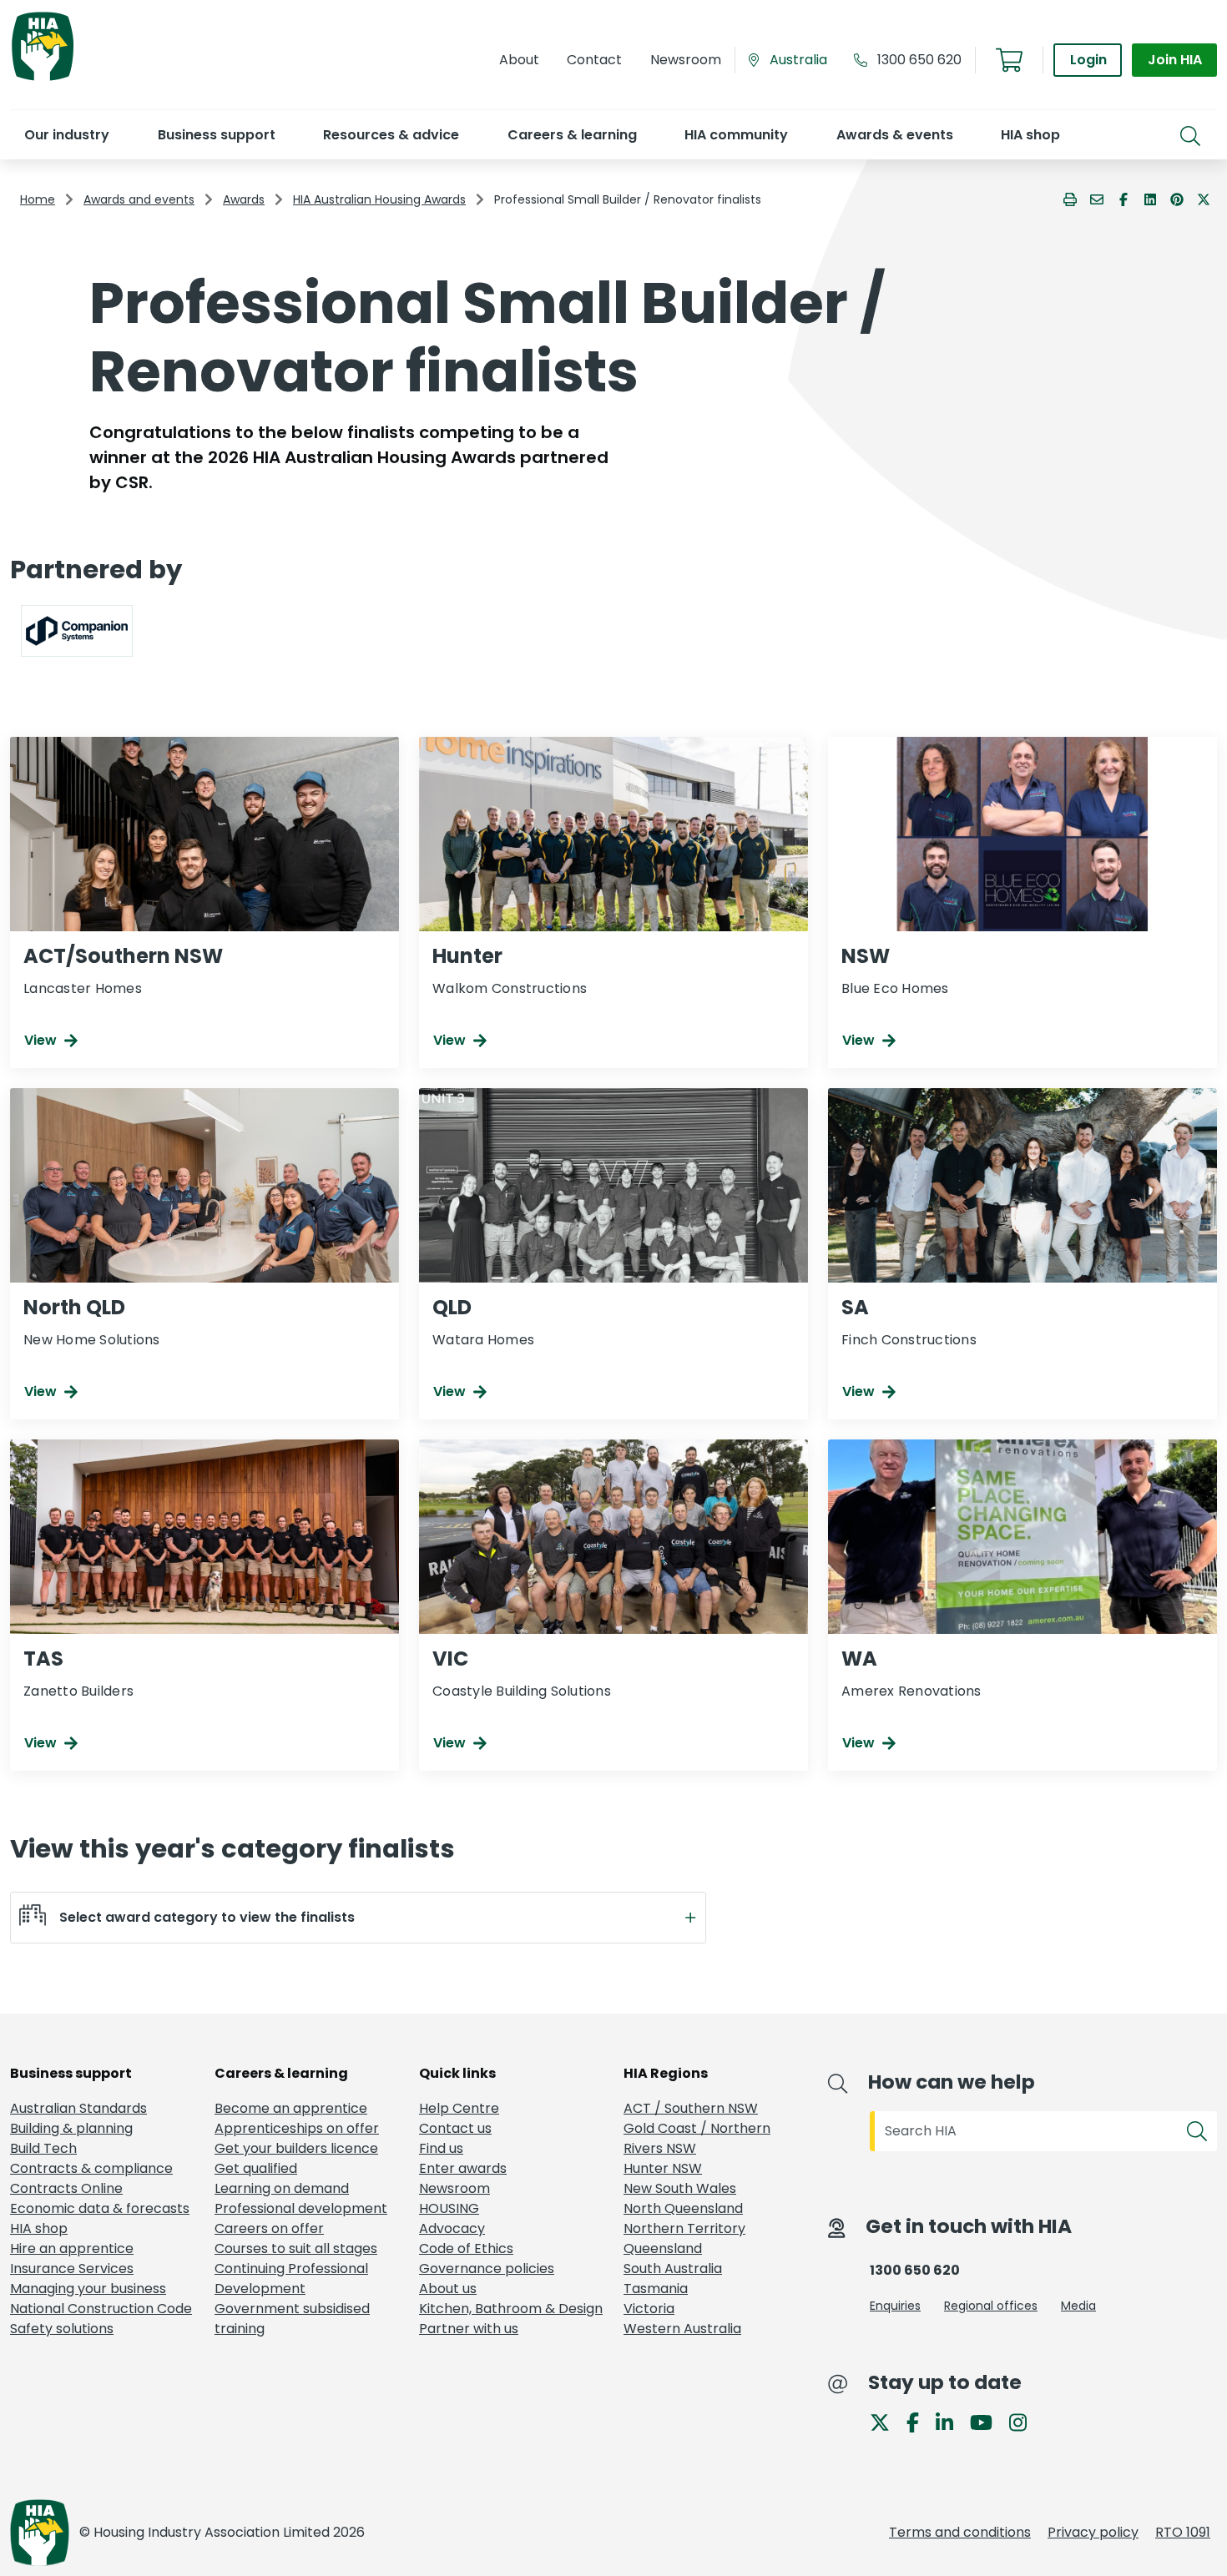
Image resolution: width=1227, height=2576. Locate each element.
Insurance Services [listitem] (72, 2268)
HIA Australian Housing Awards (379, 199)
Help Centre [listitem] (459, 2108)
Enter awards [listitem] (463, 2168)
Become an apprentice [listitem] (291, 2108)
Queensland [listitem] (663, 2248)
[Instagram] (1025, 2421)
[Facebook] (919, 2421)
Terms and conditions (960, 2532)
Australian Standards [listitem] (78, 2108)
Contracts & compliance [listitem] (91, 2168)
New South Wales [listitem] (680, 2188)
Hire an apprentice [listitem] (72, 2248)
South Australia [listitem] (673, 2268)
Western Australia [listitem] (682, 2329)
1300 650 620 (919, 60)
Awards (244, 199)
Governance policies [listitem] (487, 2268)
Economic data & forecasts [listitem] (100, 2208)
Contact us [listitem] (455, 2128)
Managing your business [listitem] (88, 2289)
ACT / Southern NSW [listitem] (691, 2108)
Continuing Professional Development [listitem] (291, 2279)
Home (38, 199)
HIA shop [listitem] (39, 2228)
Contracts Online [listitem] (66, 2188)
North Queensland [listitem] (683, 2208)
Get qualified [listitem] (256, 2168)
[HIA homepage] (43, 79)
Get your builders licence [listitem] (296, 2148)
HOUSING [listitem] (449, 2208)
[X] (886, 2421)
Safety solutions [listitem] (62, 2329)
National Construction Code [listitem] (101, 2309)
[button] (66, 135)
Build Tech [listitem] (43, 2148)
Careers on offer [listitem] (269, 2228)
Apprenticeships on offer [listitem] (297, 2128)
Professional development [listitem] (301, 2208)
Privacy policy (1093, 2532)
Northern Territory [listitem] (684, 2228)
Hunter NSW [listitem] (663, 2168)
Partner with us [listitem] (469, 2329)
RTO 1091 (1183, 2532)
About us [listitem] (448, 2289)
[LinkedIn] (951, 2421)
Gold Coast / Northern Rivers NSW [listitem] (697, 2138)
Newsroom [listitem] (454, 2188)
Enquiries (895, 2306)
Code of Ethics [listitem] (466, 2248)
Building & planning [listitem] (71, 2128)
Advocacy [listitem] (452, 2228)
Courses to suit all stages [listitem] (296, 2248)
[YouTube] (988, 2421)
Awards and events (139, 199)
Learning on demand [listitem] (282, 2188)
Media (1078, 2306)
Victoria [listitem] (649, 2309)
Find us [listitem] (441, 2148)
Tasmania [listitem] (656, 2289)
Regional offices (991, 2306)
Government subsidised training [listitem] (292, 2319)
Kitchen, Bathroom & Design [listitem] (511, 2309)
